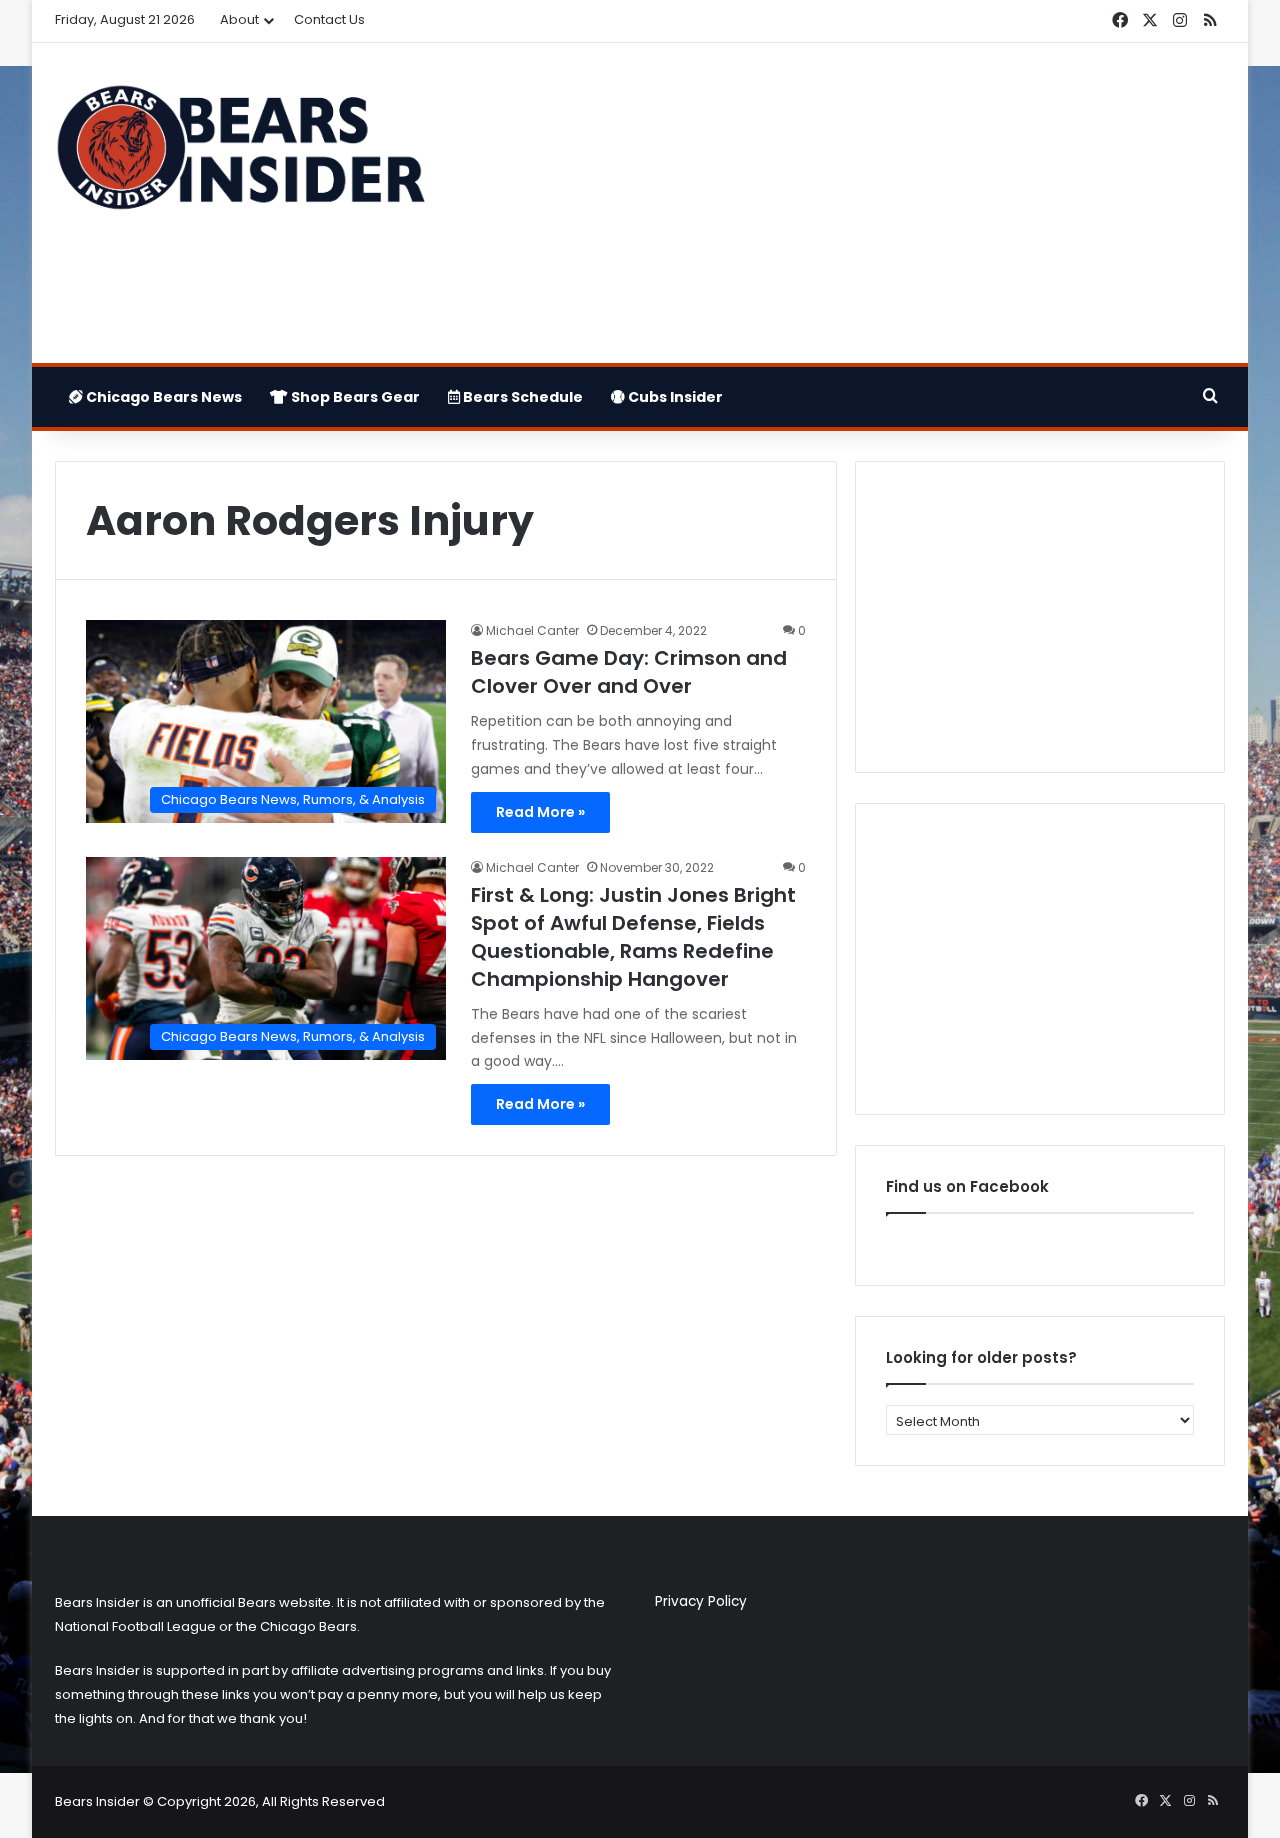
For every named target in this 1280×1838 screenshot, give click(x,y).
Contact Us (329, 19)
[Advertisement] (840, 203)
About (239, 19)
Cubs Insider (674, 397)
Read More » (540, 812)
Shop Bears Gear (354, 397)
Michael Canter (532, 630)
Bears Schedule (521, 397)
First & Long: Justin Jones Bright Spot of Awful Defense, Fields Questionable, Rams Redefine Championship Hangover (633, 937)
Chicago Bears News (162, 397)
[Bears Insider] (240, 156)
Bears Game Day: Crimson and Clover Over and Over (629, 672)
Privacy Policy (701, 1601)
